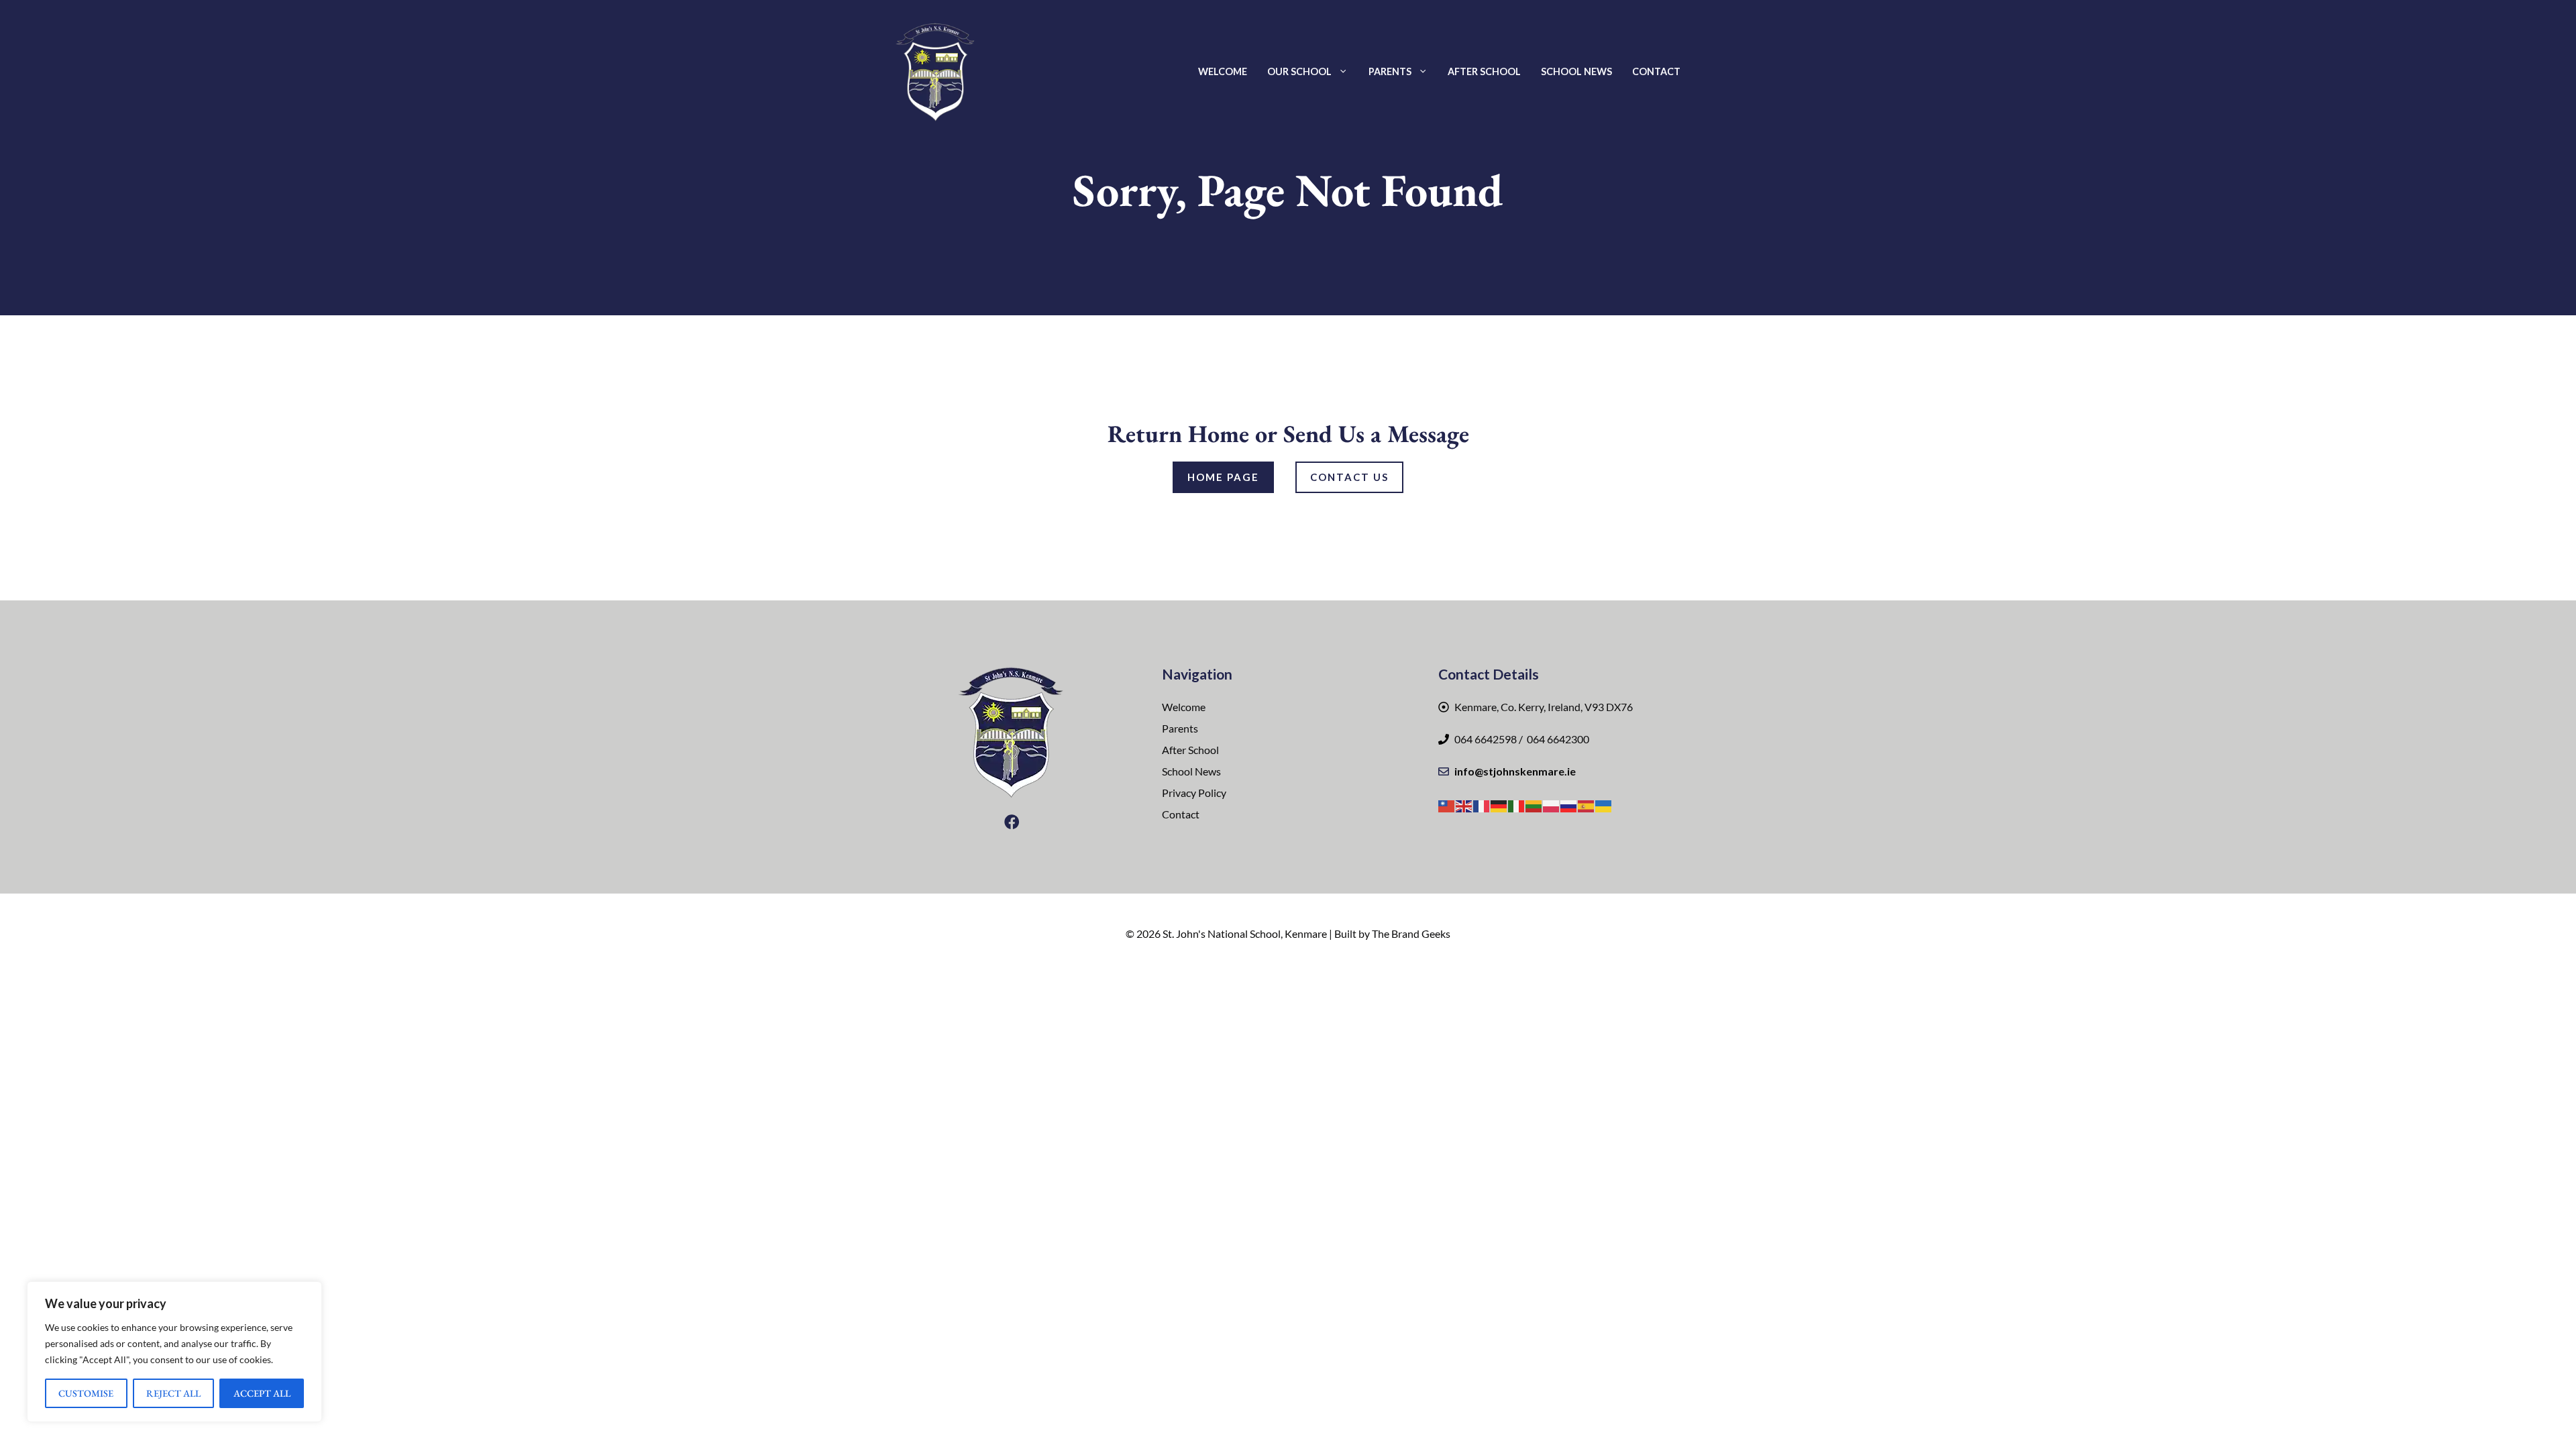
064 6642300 (1557, 739)
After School (1484, 71)
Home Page (1223, 477)
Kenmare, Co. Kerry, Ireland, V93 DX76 (1544, 707)
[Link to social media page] (1012, 822)
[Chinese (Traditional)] (1447, 804)
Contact (1656, 71)
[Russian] (1569, 804)
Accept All (262, 1393)
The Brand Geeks (1411, 933)
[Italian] (1517, 804)
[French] (1482, 804)
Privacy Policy (1194, 793)
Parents (1390, 71)
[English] (1464, 804)
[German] (1499, 804)
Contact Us (1349, 477)
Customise (86, 1393)
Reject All (173, 1393)
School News (1576, 71)
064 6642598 (1486, 739)
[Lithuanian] (1534, 804)
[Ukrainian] (1604, 804)
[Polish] (1552, 804)
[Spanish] (1587, 804)
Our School (1299, 71)
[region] (174, 1352)
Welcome (1223, 71)
